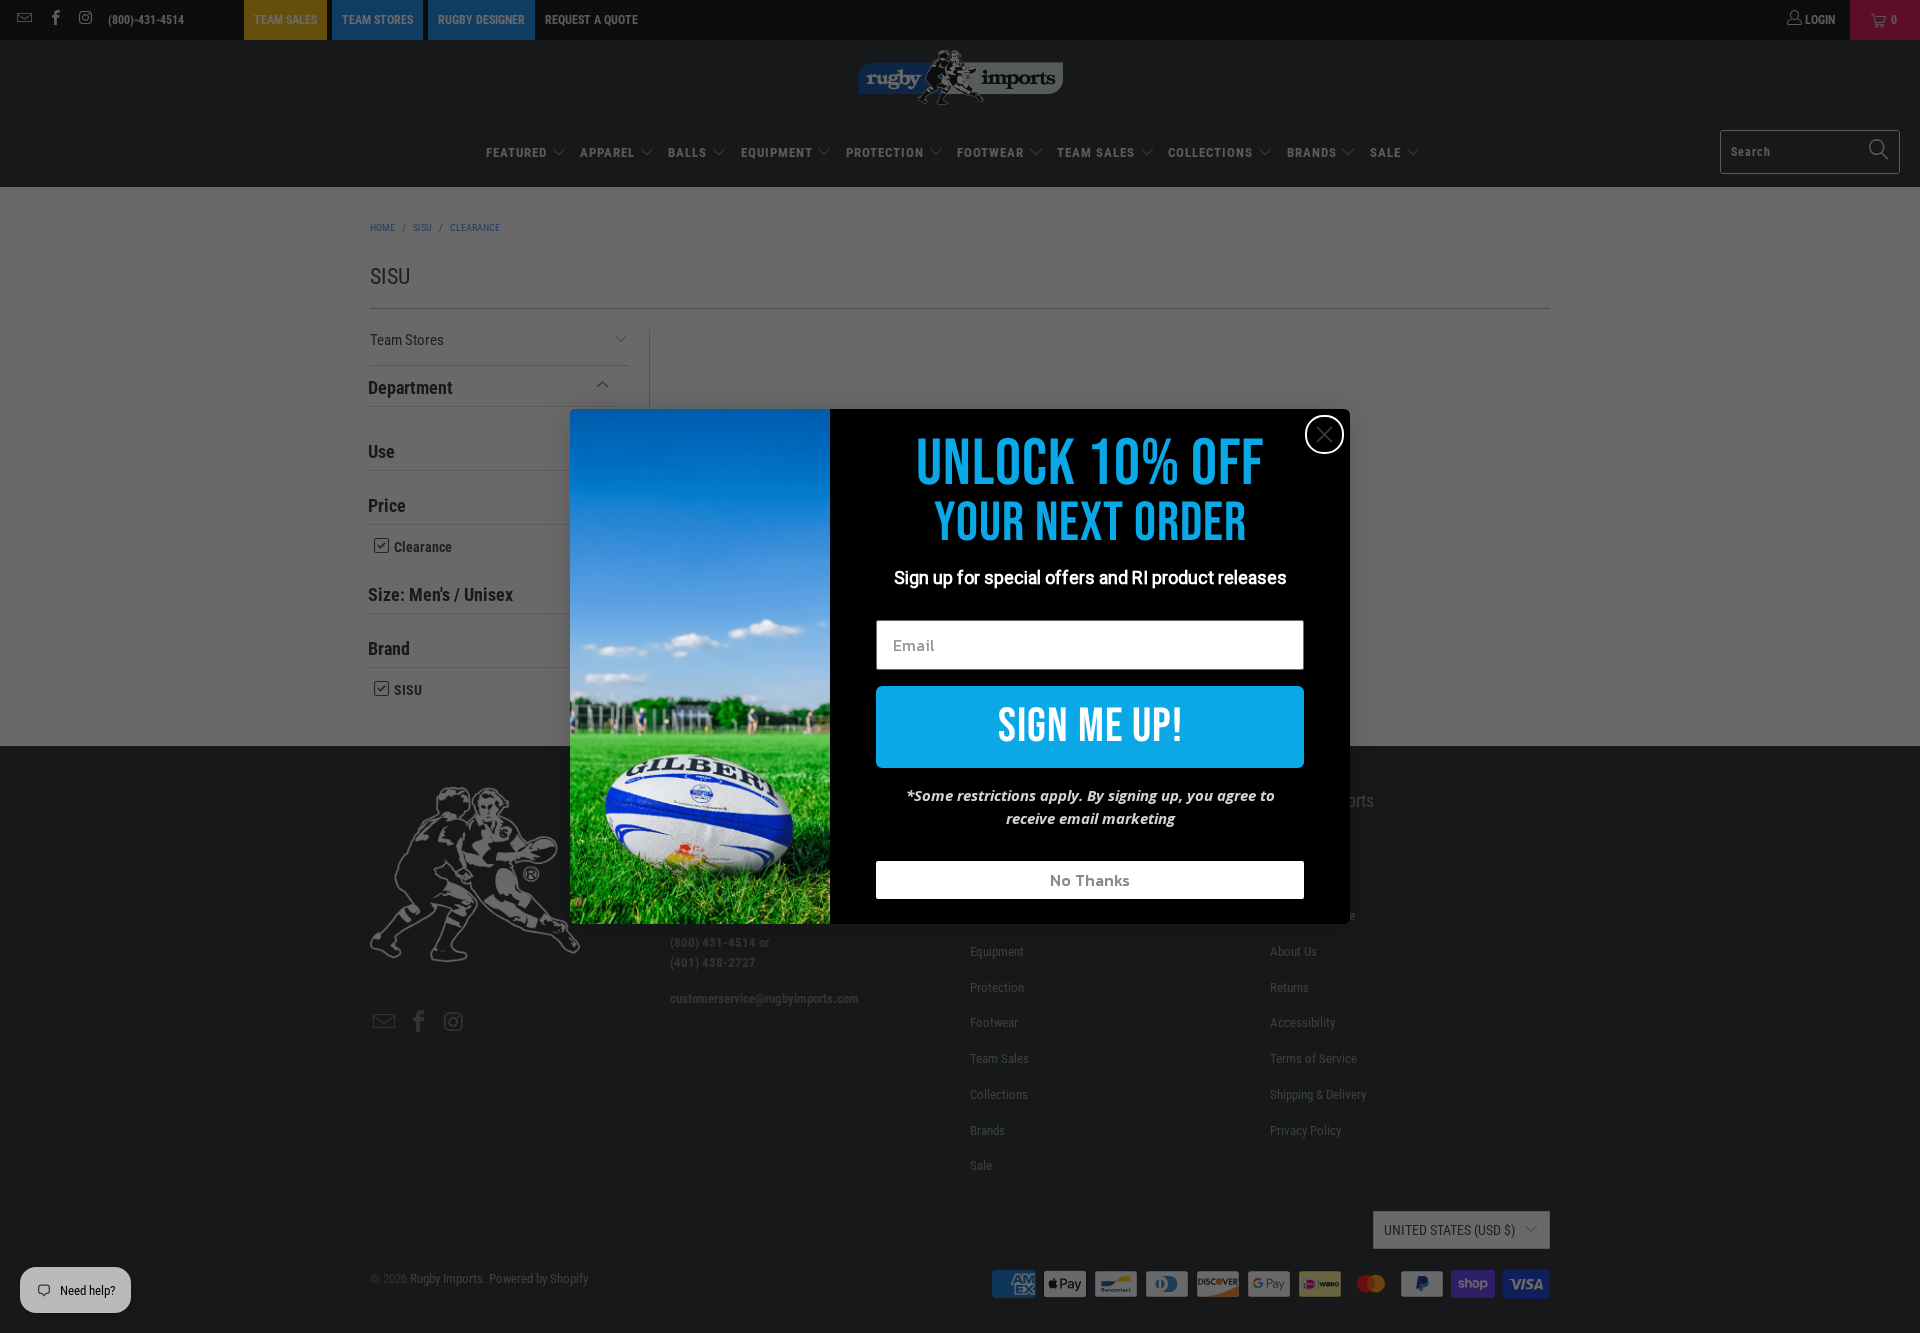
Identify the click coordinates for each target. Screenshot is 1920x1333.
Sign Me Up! (1090, 726)
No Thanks (1090, 880)
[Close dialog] (1324, 434)
